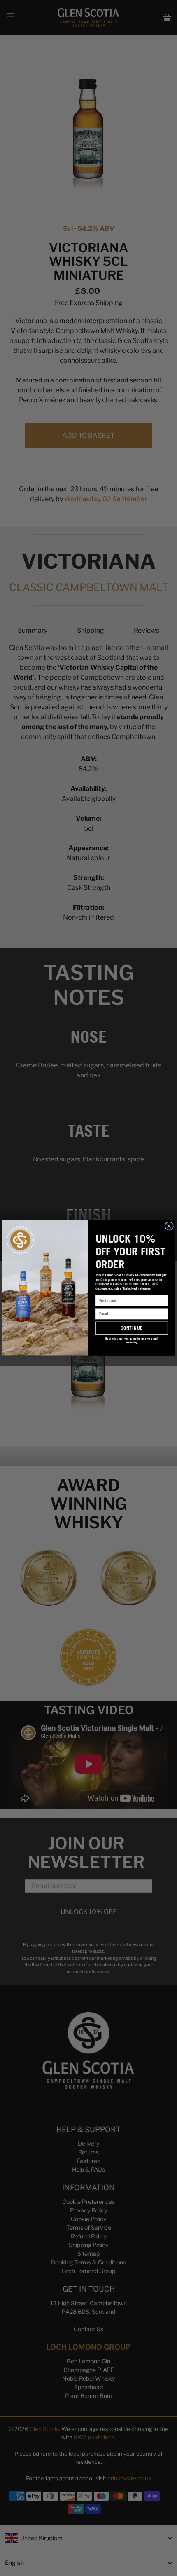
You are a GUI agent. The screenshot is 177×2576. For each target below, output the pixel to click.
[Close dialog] (169, 1226)
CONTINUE (132, 1328)
